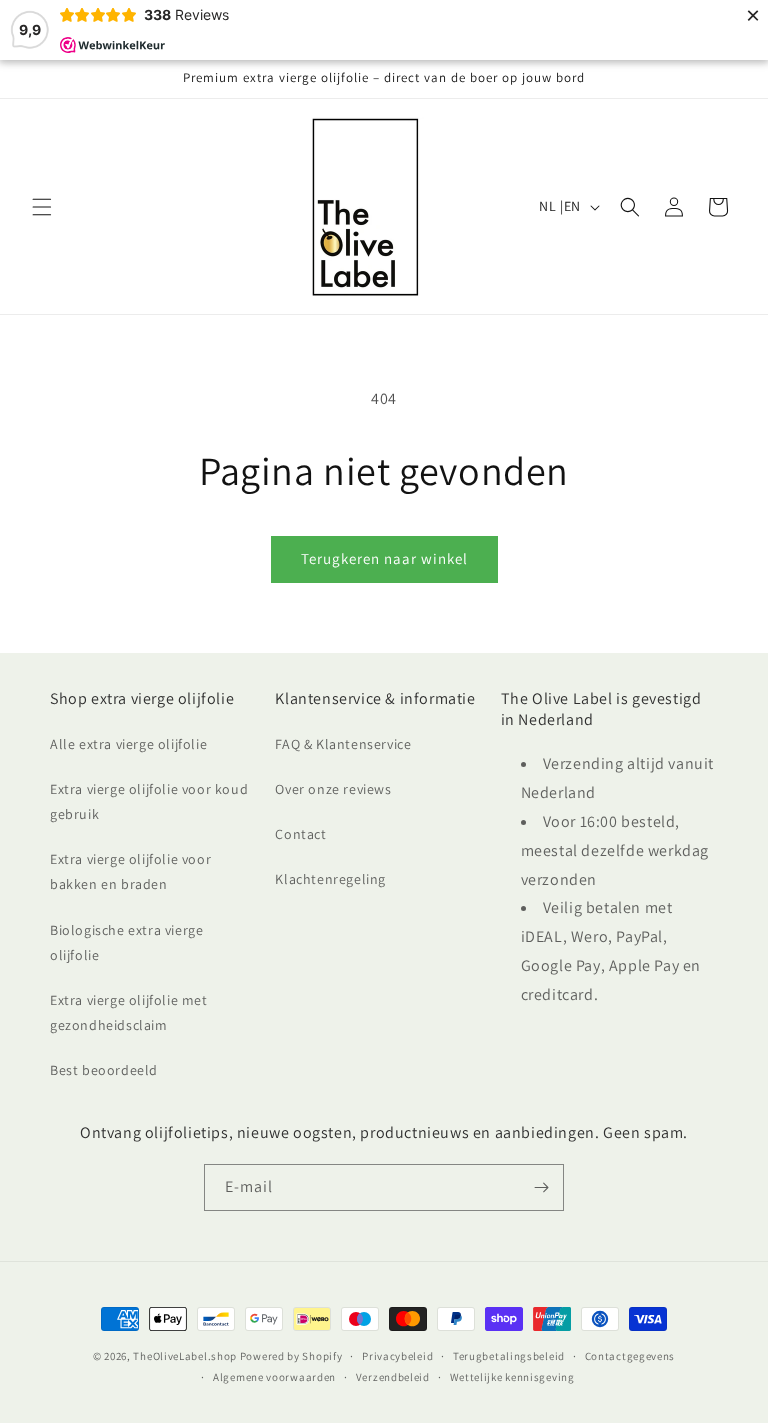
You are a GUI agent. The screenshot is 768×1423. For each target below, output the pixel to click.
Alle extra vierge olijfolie (128, 744)
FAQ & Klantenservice (343, 744)
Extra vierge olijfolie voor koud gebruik (149, 801)
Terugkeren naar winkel (384, 558)
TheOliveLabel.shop (185, 1356)
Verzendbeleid (393, 1377)
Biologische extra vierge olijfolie (126, 942)
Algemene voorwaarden (274, 1377)
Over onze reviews (333, 789)
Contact (300, 834)
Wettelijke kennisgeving (512, 1377)
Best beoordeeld (104, 1070)
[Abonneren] (541, 1187)
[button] (42, 207)
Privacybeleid (397, 1356)
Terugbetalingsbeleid (509, 1356)
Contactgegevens (630, 1356)
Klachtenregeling (330, 879)
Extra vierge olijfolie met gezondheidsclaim (129, 1012)
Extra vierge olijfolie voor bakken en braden (130, 871)
